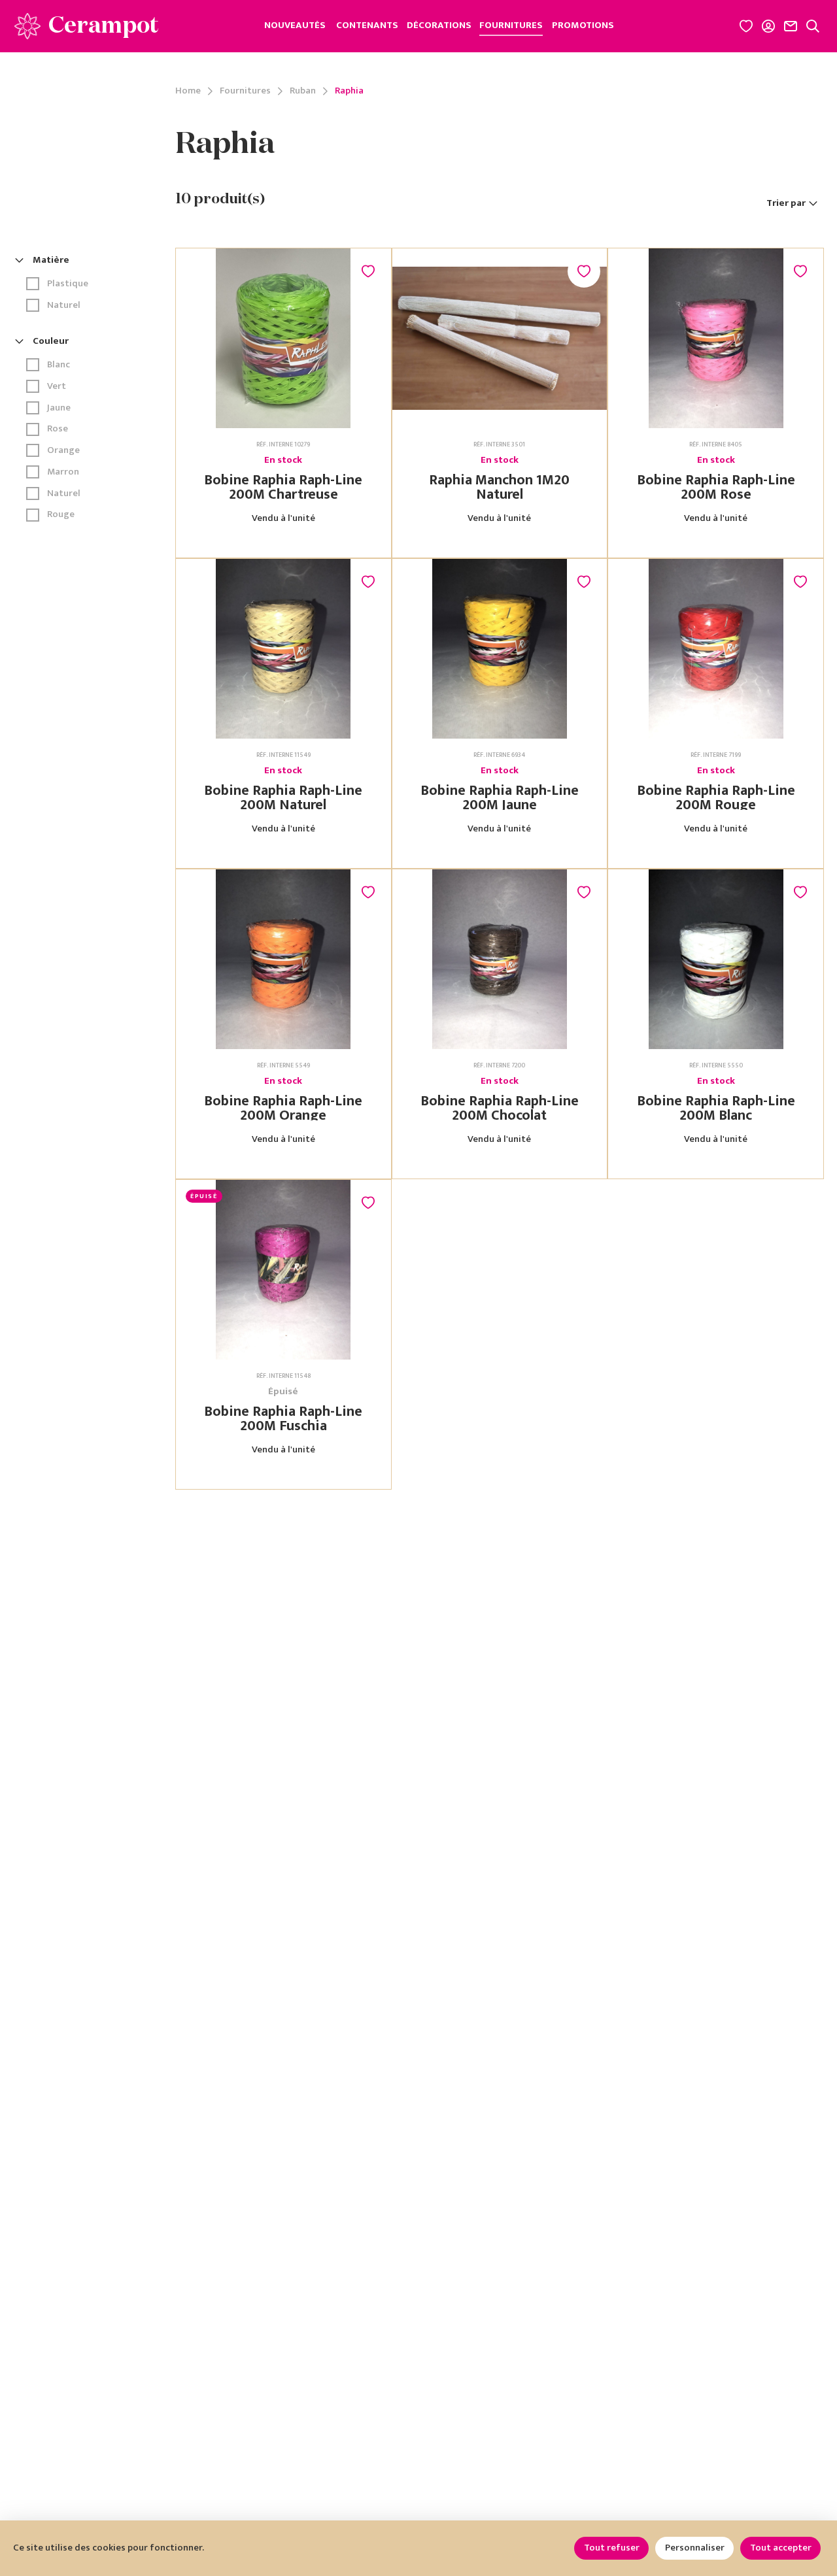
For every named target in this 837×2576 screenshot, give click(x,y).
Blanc (59, 365)
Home (188, 91)
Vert (57, 387)
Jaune (59, 408)
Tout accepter (781, 2548)
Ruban (303, 91)
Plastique (68, 284)
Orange (63, 451)
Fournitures (245, 91)
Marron (63, 472)
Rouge (61, 515)
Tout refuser (612, 2548)
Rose (58, 429)
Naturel (64, 306)
